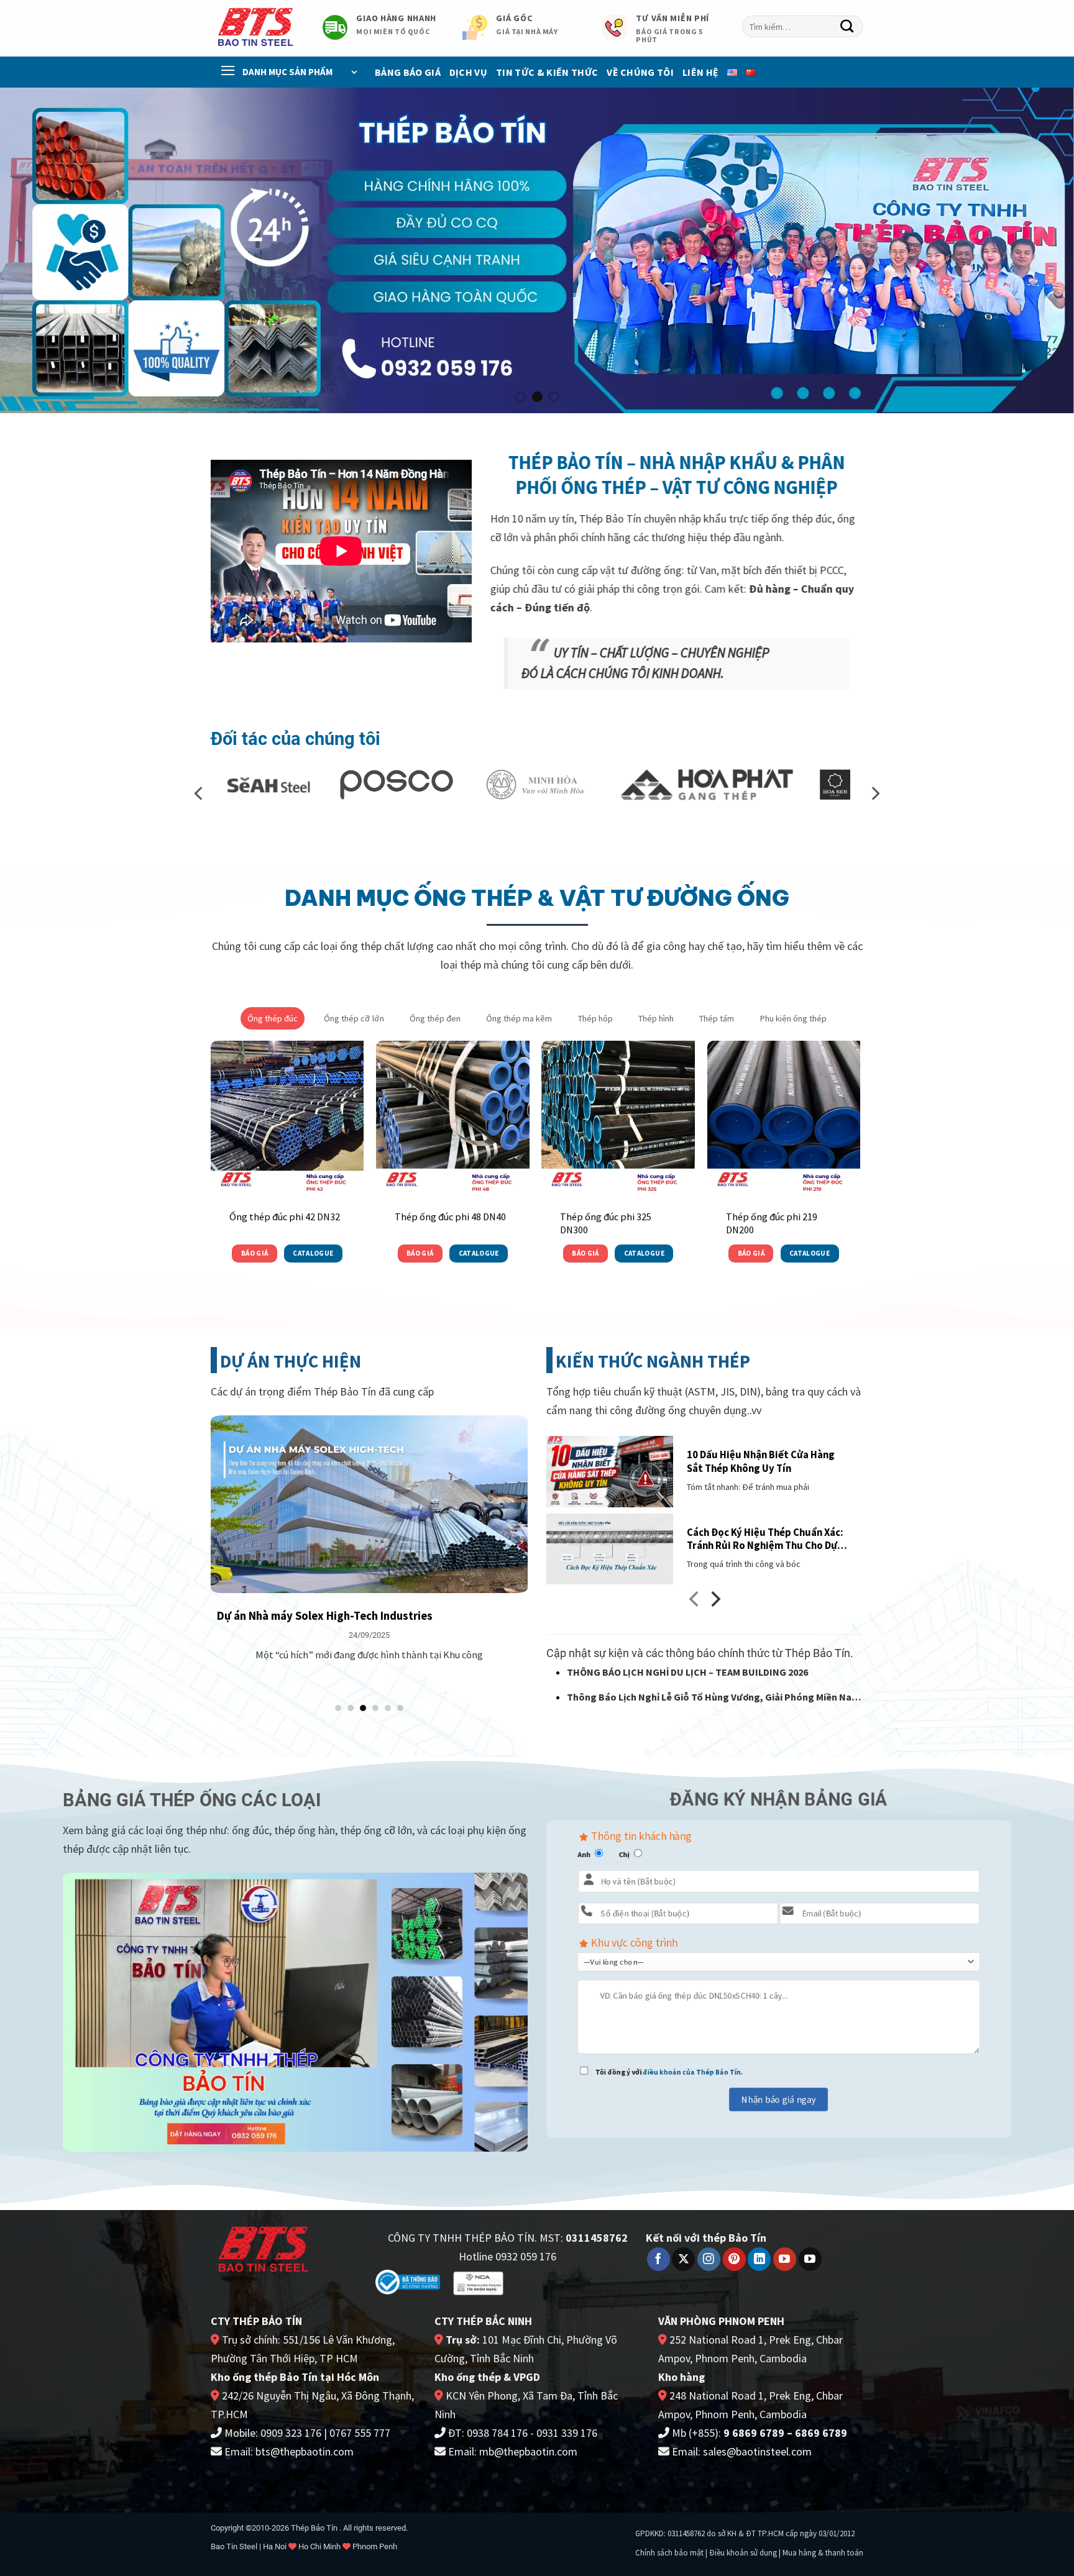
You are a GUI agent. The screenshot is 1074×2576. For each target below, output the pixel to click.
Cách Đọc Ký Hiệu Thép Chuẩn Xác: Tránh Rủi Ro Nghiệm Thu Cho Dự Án (765, 1539)
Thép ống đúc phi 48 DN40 (450, 1217)
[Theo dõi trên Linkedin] (759, 2259)
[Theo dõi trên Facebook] (659, 2259)
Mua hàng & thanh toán (823, 2553)
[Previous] (37, 250)
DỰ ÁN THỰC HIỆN (291, 1361)
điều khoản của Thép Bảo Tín (692, 2072)
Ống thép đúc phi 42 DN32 (285, 1217)
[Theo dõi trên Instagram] (709, 2259)
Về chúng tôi (640, 72)
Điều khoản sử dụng (743, 2553)
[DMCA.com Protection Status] (557, 2281)
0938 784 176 (497, 2433)
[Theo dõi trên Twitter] (683, 2259)
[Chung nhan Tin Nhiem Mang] (478, 2282)
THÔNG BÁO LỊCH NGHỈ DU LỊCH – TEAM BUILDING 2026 (687, 1672)
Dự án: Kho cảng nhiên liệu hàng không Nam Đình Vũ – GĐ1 (364, 1616)
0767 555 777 (360, 2433)
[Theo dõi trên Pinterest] (734, 2259)
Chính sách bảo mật (669, 2553)
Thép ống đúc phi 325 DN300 (606, 1223)
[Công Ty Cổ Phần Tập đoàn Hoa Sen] (636, 785)
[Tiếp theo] (714, 1602)
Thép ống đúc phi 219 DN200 (772, 1223)
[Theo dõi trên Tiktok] (810, 2259)
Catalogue (313, 1253)
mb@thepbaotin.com (528, 2451)
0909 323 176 (291, 2433)
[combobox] (803, 26)
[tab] (273, 1018)
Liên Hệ (700, 72)
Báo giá (255, 1253)
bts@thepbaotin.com (305, 2451)
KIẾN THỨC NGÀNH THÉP (653, 1361)
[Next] (1037, 250)
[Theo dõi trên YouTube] (785, 2259)
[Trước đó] (695, 1602)
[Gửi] (847, 27)
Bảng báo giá (408, 72)
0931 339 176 (567, 2433)
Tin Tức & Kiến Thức (547, 72)
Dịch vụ (468, 72)
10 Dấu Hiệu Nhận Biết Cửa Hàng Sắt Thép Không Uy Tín (761, 1462)
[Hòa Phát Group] (507, 785)
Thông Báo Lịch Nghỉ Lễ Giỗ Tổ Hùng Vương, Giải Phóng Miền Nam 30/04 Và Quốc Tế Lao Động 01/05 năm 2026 (714, 1698)
